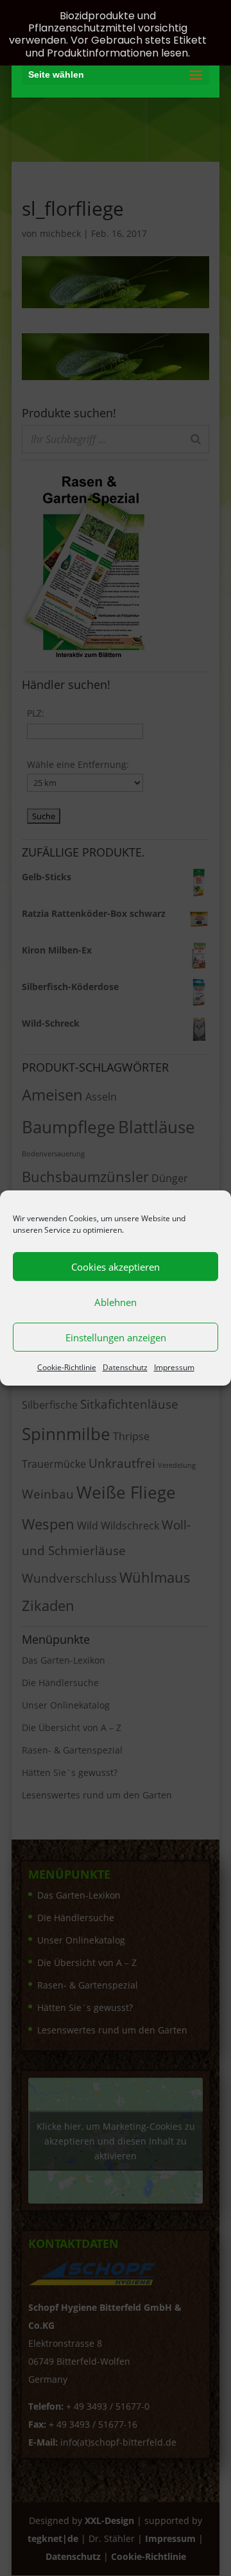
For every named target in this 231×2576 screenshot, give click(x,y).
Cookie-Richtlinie (67, 1367)
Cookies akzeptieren (116, 1267)
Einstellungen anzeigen (116, 1337)
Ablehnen (116, 1302)
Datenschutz (125, 1367)
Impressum (174, 1367)
